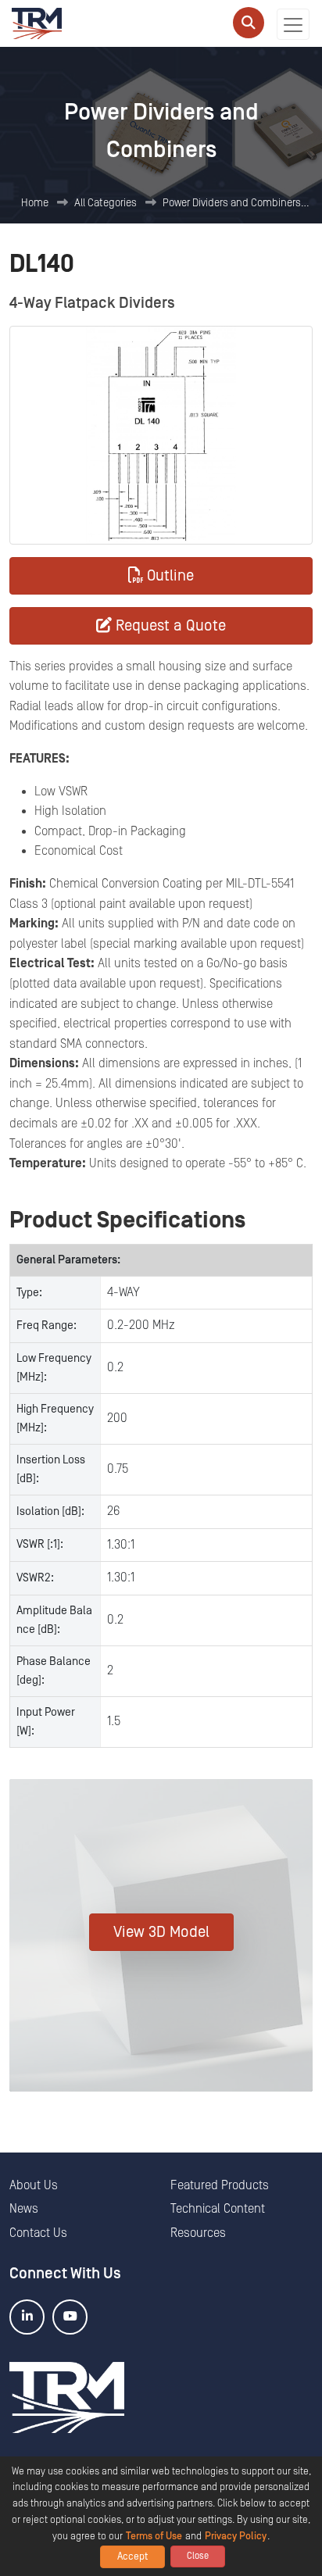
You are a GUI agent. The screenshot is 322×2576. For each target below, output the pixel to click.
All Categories (106, 203)
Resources (198, 2233)
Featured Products (220, 2185)
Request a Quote (171, 626)
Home (35, 203)
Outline (170, 576)
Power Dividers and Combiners (232, 203)
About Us (34, 2185)
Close (198, 2556)
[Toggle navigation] (293, 24)
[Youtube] (70, 2317)
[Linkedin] (27, 2317)
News (24, 2209)
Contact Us (38, 2233)
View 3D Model (161, 1932)
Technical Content (218, 2209)
